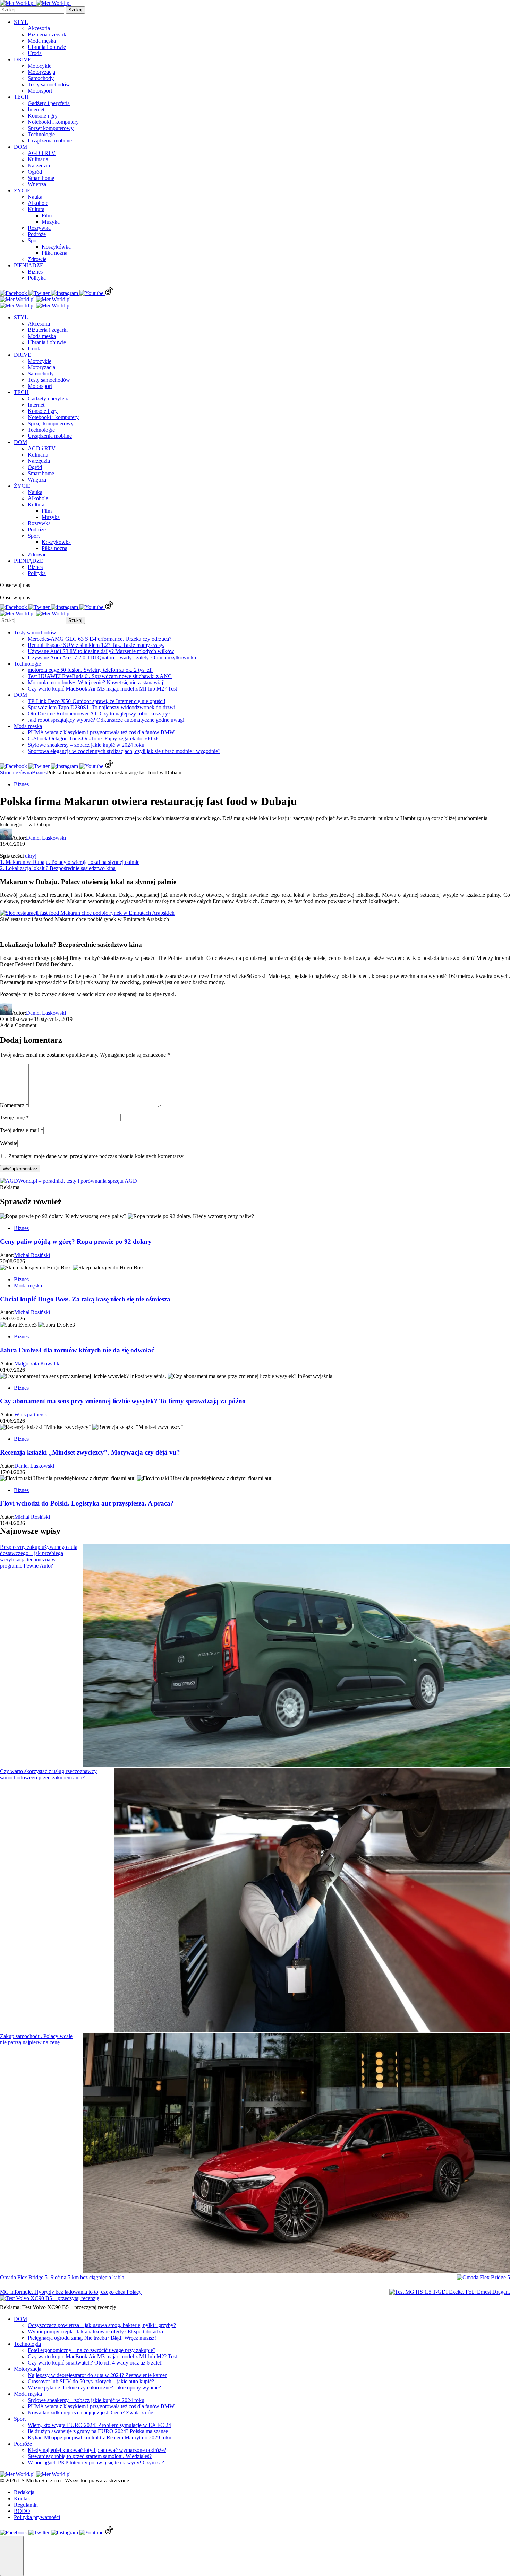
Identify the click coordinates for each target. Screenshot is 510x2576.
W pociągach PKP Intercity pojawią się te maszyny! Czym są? (96, 2462)
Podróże (37, 234)
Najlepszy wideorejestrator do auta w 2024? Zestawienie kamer (97, 2375)
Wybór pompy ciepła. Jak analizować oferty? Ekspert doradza (95, 2331)
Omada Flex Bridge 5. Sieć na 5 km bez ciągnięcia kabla (62, 2277)
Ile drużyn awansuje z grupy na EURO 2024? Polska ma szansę (98, 2431)
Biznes (35, 272)
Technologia (27, 2344)
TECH (21, 97)
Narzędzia (39, 166)
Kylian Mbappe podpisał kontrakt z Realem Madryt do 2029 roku (100, 2438)
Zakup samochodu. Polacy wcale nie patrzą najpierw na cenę (36, 2039)
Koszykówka (56, 247)
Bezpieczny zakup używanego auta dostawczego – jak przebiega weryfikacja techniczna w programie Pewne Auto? (39, 1556)
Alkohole (38, 203)
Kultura (36, 209)
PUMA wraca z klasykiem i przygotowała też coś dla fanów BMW (101, 732)
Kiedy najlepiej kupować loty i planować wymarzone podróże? (97, 2450)
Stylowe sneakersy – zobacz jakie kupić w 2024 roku (86, 745)
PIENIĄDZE (29, 265)
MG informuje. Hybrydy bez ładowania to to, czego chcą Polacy (71, 2292)
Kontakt (23, 2499)
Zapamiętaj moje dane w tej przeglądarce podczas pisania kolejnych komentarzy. (96, 1156)
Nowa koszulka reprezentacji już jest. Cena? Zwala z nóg (91, 2413)
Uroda (35, 53)
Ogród (35, 172)
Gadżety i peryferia (49, 103)
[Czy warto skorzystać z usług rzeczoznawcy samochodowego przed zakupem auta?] (312, 1901)
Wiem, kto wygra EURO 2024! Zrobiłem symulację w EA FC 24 (99, 2425)
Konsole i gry (43, 116)
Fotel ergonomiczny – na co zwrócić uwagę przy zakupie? (92, 2350)
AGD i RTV (42, 153)
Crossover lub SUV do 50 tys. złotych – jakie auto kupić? (91, 2381)
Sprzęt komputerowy (51, 128)
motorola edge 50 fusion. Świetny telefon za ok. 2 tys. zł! (90, 670)
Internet (36, 109)
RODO (22, 2511)
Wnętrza (37, 184)
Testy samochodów (49, 84)
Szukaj (75, 10)
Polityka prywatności (37, 2517)
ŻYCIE (22, 190)
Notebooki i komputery (53, 122)
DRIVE (23, 59)
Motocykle (40, 66)
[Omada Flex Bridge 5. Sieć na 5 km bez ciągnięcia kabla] (483, 2278)
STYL (21, 22)
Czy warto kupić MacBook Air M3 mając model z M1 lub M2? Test (102, 689)
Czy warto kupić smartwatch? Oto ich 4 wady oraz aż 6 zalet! (95, 2363)
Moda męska (42, 41)
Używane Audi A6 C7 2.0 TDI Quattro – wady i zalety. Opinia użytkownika (112, 657)
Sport (34, 240)
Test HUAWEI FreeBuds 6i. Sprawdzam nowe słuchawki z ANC (100, 676)
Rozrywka (39, 228)
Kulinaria (38, 159)
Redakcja (24, 2492)
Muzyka (51, 222)
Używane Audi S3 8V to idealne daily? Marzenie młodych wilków (101, 651)
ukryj (31, 856)
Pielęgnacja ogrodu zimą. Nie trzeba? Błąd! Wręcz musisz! (92, 2338)
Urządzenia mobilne (50, 141)
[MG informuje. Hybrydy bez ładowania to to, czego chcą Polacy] (450, 2292)
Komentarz (14, 1105)
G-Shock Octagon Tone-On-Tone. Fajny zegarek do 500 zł (92, 739)
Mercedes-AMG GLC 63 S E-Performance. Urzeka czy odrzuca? (100, 639)
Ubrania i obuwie (47, 47)
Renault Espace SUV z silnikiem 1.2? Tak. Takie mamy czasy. (96, 645)
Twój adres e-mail (22, 1130)
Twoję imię (14, 1117)
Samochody (41, 78)
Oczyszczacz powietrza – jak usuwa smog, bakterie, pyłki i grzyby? (102, 2325)
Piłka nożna (54, 253)
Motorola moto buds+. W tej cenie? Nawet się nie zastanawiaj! (96, 682)
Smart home (41, 178)
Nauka (35, 197)
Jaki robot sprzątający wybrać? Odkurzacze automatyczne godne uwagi (106, 720)
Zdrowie (37, 259)
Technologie (41, 134)
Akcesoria (39, 28)
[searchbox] (32, 10)
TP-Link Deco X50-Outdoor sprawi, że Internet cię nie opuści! (97, 701)
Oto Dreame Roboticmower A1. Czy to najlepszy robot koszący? (99, 714)
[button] (12, 2556)
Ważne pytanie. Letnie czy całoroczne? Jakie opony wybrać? (94, 2388)
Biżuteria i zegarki (48, 34)
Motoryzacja (41, 72)
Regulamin (26, 2505)
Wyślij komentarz (20, 1169)
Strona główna (16, 773)
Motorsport (40, 91)
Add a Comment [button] (18, 1025)
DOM (20, 147)
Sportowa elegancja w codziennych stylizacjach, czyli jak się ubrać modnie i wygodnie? (124, 751)
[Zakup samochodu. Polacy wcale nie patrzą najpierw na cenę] (297, 2154)
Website (9, 1143)
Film (47, 215)
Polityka (37, 278)
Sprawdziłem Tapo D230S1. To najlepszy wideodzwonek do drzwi (101, 707)
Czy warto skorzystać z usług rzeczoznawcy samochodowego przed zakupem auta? (48, 1774)
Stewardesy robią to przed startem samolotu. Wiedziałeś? (90, 2456)
